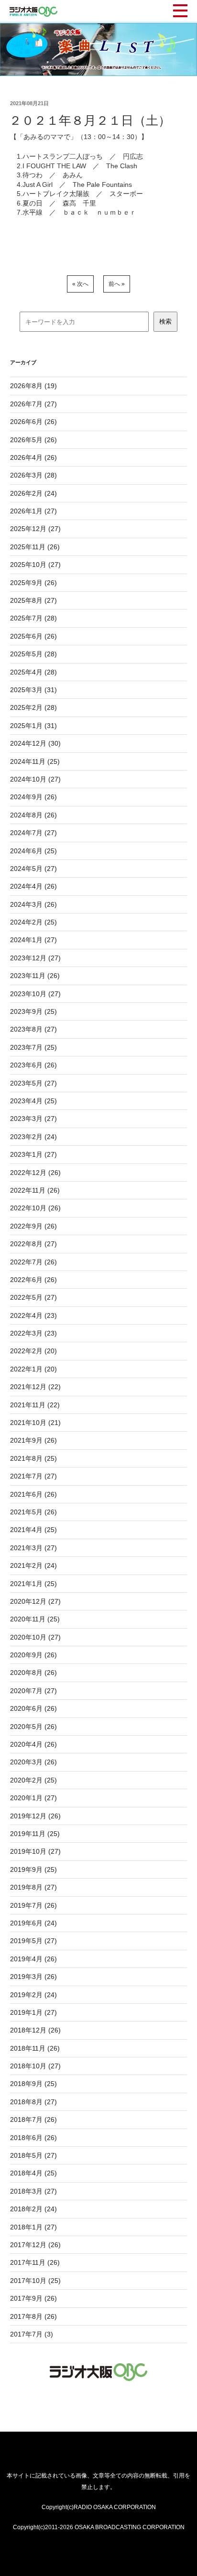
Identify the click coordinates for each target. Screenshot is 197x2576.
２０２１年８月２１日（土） (90, 120)
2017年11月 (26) (35, 2262)
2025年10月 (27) (35, 565)
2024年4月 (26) (33, 886)
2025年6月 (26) (33, 636)
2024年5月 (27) (33, 869)
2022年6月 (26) (33, 1280)
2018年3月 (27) (33, 2191)
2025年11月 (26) (35, 547)
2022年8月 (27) (33, 1244)
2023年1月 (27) (33, 1154)
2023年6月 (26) (33, 1065)
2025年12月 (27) (35, 529)
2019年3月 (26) (33, 1977)
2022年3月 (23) (33, 1333)
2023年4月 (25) (33, 1101)
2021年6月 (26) (33, 1494)
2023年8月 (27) (33, 1029)
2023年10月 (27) (35, 994)
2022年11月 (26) (35, 1190)
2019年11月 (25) (35, 1834)
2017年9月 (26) (33, 2298)
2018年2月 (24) (33, 2209)
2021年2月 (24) (33, 1565)
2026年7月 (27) (33, 404)
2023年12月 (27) (35, 958)
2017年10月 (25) (35, 2281)
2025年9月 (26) (33, 583)
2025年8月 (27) (33, 600)
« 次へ (80, 284)
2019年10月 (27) (35, 1851)
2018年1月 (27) (33, 2227)
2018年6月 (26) (33, 2138)
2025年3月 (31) (33, 690)
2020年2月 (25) (33, 1780)
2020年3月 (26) (33, 1762)
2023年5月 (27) (33, 1083)
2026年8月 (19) (33, 386)
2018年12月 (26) (35, 2030)
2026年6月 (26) (33, 422)
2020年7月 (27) (33, 1691)
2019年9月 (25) (33, 1870)
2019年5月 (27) (33, 1941)
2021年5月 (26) (33, 1512)
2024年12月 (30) (35, 743)
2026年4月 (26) (33, 457)
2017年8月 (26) (33, 2316)
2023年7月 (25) (33, 1047)
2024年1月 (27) (33, 940)
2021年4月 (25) (33, 1530)
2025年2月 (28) (33, 707)
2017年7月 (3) (32, 2334)
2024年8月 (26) (33, 815)
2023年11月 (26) (35, 976)
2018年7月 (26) (33, 2119)
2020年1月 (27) (33, 1798)
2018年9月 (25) (33, 2084)
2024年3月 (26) (33, 904)
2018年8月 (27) (33, 2102)
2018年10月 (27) (35, 2066)
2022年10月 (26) (35, 1208)
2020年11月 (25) (35, 1619)
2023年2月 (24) (33, 1137)
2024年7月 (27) (33, 833)
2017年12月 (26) (35, 2245)
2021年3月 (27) (33, 1548)
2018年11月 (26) (35, 2048)
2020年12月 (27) (35, 1601)
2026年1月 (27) (33, 511)
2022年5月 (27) (33, 1297)
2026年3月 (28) (33, 475)
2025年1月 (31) (33, 726)
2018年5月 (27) (33, 2155)
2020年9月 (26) (33, 1655)
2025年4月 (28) (33, 672)
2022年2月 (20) (33, 1351)
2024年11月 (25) (35, 761)
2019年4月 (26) (33, 1959)
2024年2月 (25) (33, 922)
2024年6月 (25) (33, 851)
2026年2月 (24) (33, 493)
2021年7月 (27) (33, 1476)
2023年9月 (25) (33, 1011)
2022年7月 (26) (33, 1262)
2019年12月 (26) (35, 1816)
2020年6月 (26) (33, 1708)
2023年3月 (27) (33, 1119)
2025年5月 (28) (33, 654)
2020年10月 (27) (35, 1637)
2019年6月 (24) (33, 1923)
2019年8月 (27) (33, 1887)
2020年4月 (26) (33, 1744)
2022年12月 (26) (35, 1173)
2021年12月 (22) (35, 1387)
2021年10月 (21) (35, 1423)
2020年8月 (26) (33, 1673)
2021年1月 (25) (33, 1584)
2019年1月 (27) (33, 2012)
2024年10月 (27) (35, 779)
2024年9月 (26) (33, 797)
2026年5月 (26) (33, 440)
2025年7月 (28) (33, 618)
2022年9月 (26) (33, 1226)
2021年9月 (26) (33, 1440)
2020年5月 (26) (33, 1727)
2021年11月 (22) (35, 1405)
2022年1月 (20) (33, 1369)
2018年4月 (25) (33, 2173)
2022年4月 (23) (33, 1315)
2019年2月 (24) (33, 1995)
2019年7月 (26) (33, 1905)
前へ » (117, 284)
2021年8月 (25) (33, 1458)
